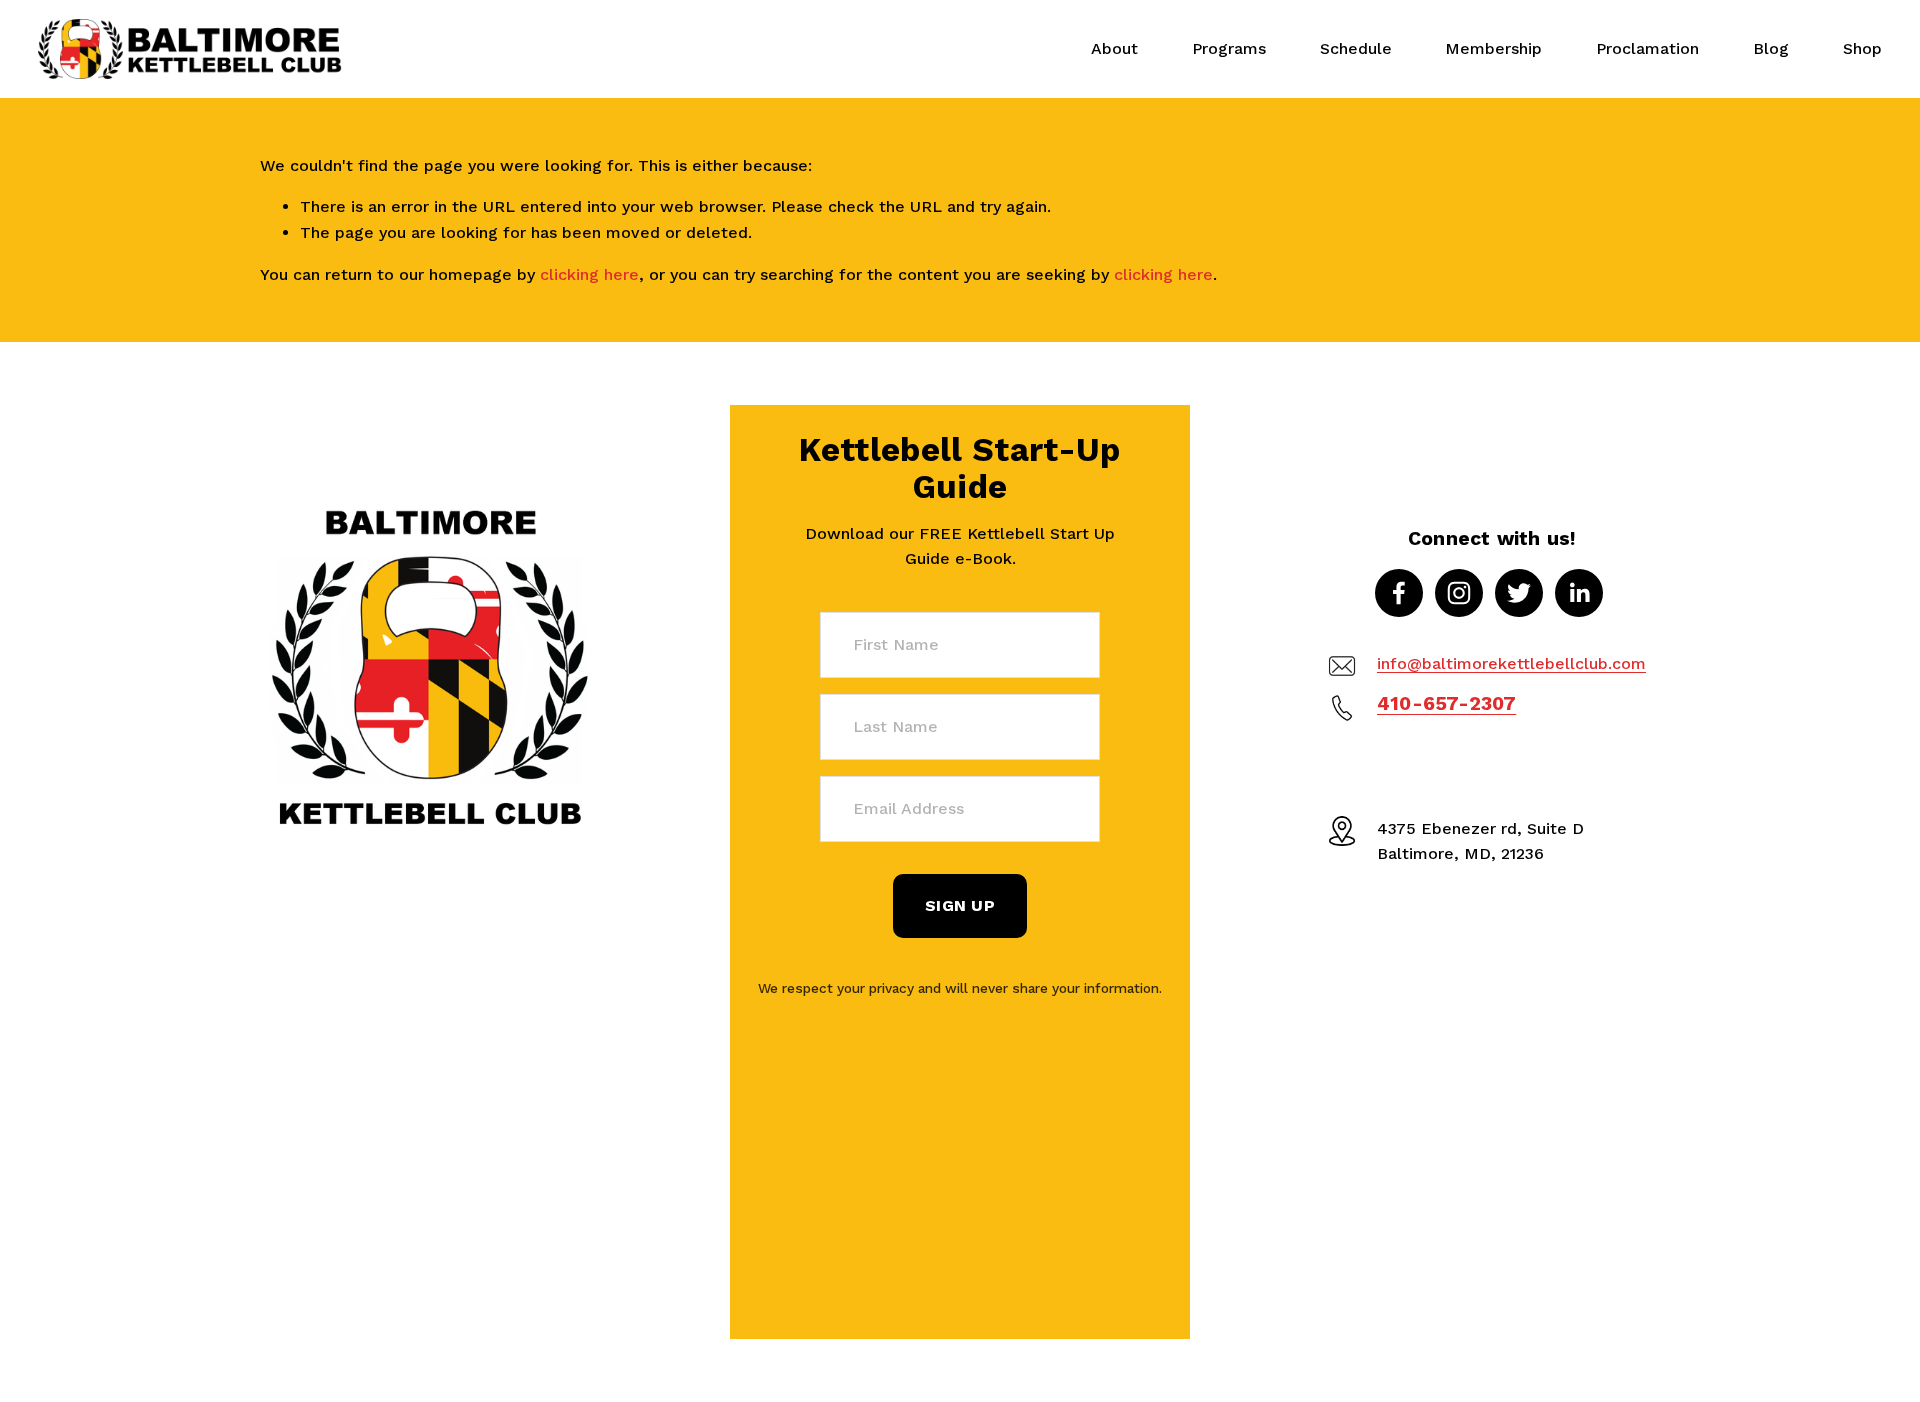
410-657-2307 (1446, 703)
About (1114, 48)
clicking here (589, 274)
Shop (1862, 48)
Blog (1771, 48)
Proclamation (1647, 48)
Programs (1229, 48)
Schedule (1356, 48)
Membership (1493, 48)
